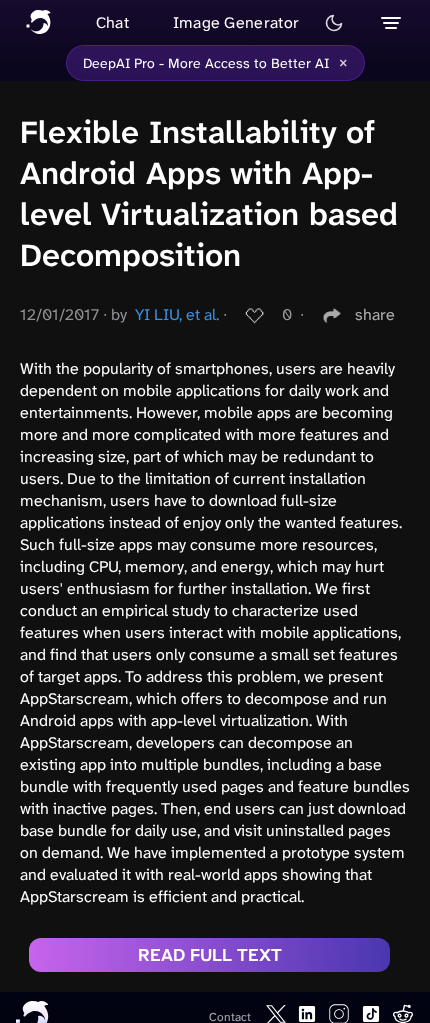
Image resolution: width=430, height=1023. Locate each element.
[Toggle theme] (334, 23)
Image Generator (236, 22)
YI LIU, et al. (177, 314)
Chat (112, 22)
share (375, 314)
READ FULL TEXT (210, 955)
